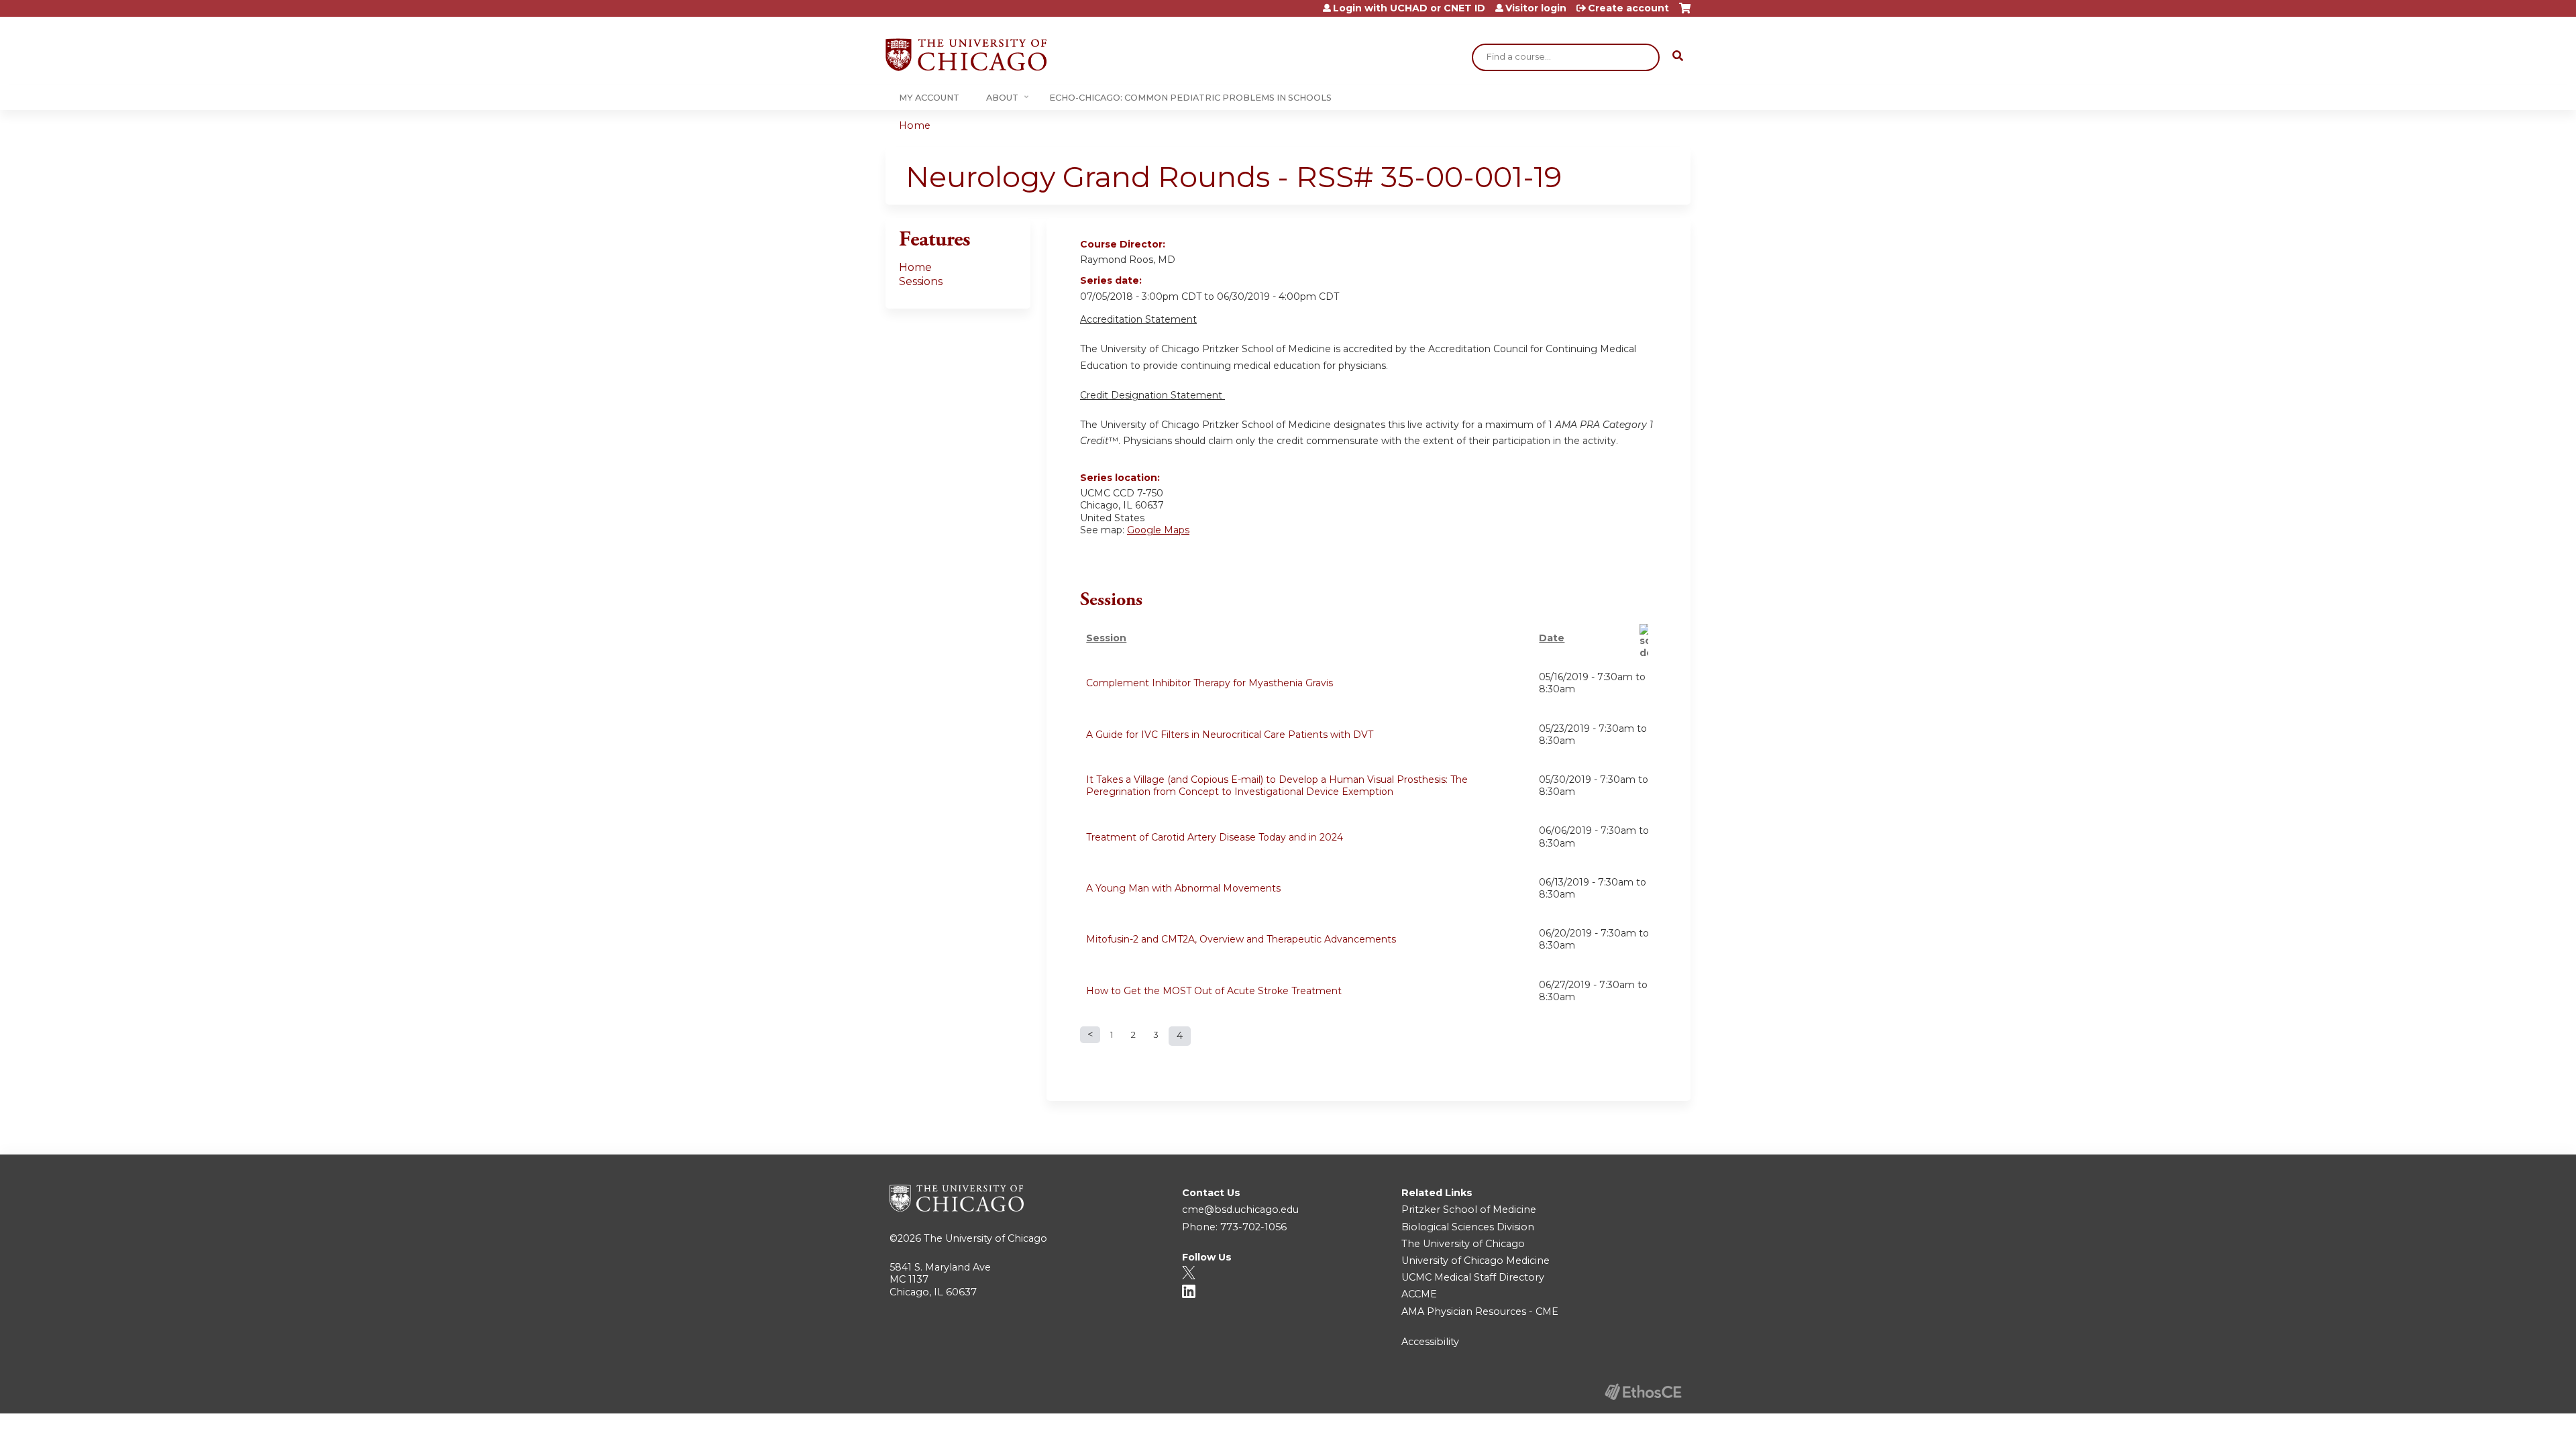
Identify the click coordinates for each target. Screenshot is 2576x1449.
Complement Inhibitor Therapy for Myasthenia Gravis (1210, 683)
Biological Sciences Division (1468, 1227)
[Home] (966, 55)
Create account (1628, 8)
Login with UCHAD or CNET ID (1409, 8)
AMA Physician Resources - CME (1480, 1311)
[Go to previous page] (1090, 1035)
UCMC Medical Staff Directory (1473, 1277)
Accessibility (1430, 1342)
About (1002, 98)
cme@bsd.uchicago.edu (1240, 1210)
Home (915, 125)
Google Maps (1158, 530)
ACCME (1419, 1294)
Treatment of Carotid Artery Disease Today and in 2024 (1215, 837)
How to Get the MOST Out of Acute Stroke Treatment (1214, 991)
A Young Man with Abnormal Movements (1183, 888)
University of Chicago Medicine (1475, 1260)
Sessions (921, 281)
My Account (929, 98)
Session (1106, 638)
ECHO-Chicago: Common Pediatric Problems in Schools (1190, 98)
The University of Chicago (985, 1238)
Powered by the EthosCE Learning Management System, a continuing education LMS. (1643, 1392)
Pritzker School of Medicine (1469, 1210)
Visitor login (1536, 8)
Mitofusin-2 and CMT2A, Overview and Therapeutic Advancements (1241, 939)
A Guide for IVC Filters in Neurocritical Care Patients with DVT (1230, 735)
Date (1552, 638)
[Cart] (1685, 13)
